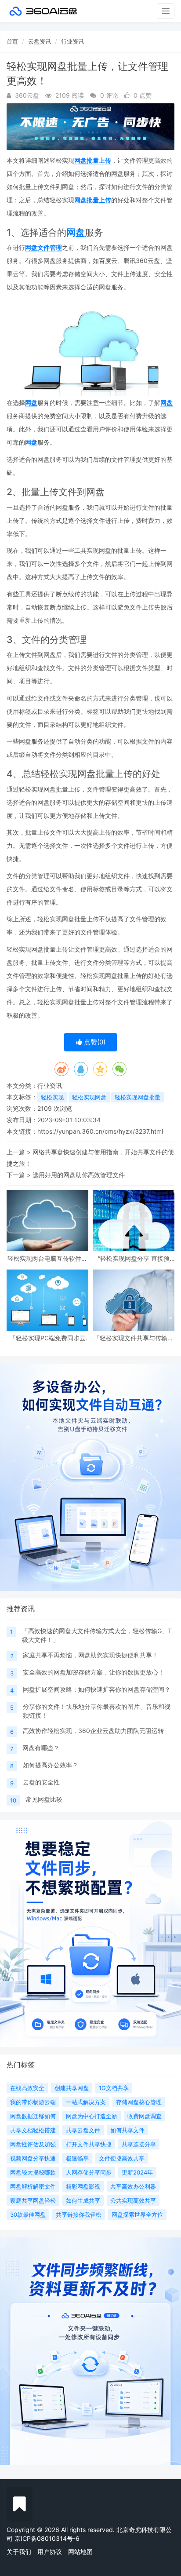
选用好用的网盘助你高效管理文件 (79, 1175)
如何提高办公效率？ (51, 1765)
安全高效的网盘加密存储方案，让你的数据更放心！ (94, 1672)
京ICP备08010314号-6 (47, 2538)
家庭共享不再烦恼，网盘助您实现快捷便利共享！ (90, 1655)
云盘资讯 (40, 41)
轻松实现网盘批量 (138, 1097)
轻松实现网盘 (89, 1097)
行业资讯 (72, 41)
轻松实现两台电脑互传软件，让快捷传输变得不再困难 (47, 1258)
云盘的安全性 (41, 1782)
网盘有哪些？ (41, 1748)
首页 (12, 41)
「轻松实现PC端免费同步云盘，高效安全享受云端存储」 (47, 1338)
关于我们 (19, 2552)
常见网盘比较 (44, 1799)
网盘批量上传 (93, 160)
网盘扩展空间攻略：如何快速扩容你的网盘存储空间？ (97, 1689)
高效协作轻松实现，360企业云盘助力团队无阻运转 (93, 1731)
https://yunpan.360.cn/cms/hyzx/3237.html (100, 1131)
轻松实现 (52, 1097)
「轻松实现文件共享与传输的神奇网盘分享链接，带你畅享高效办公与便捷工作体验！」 (134, 1338)
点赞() (94, 1042)
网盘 (76, 232)
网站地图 (80, 2552)
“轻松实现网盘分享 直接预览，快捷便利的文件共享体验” (134, 1258)
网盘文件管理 (43, 247)
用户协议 (50, 2552)
